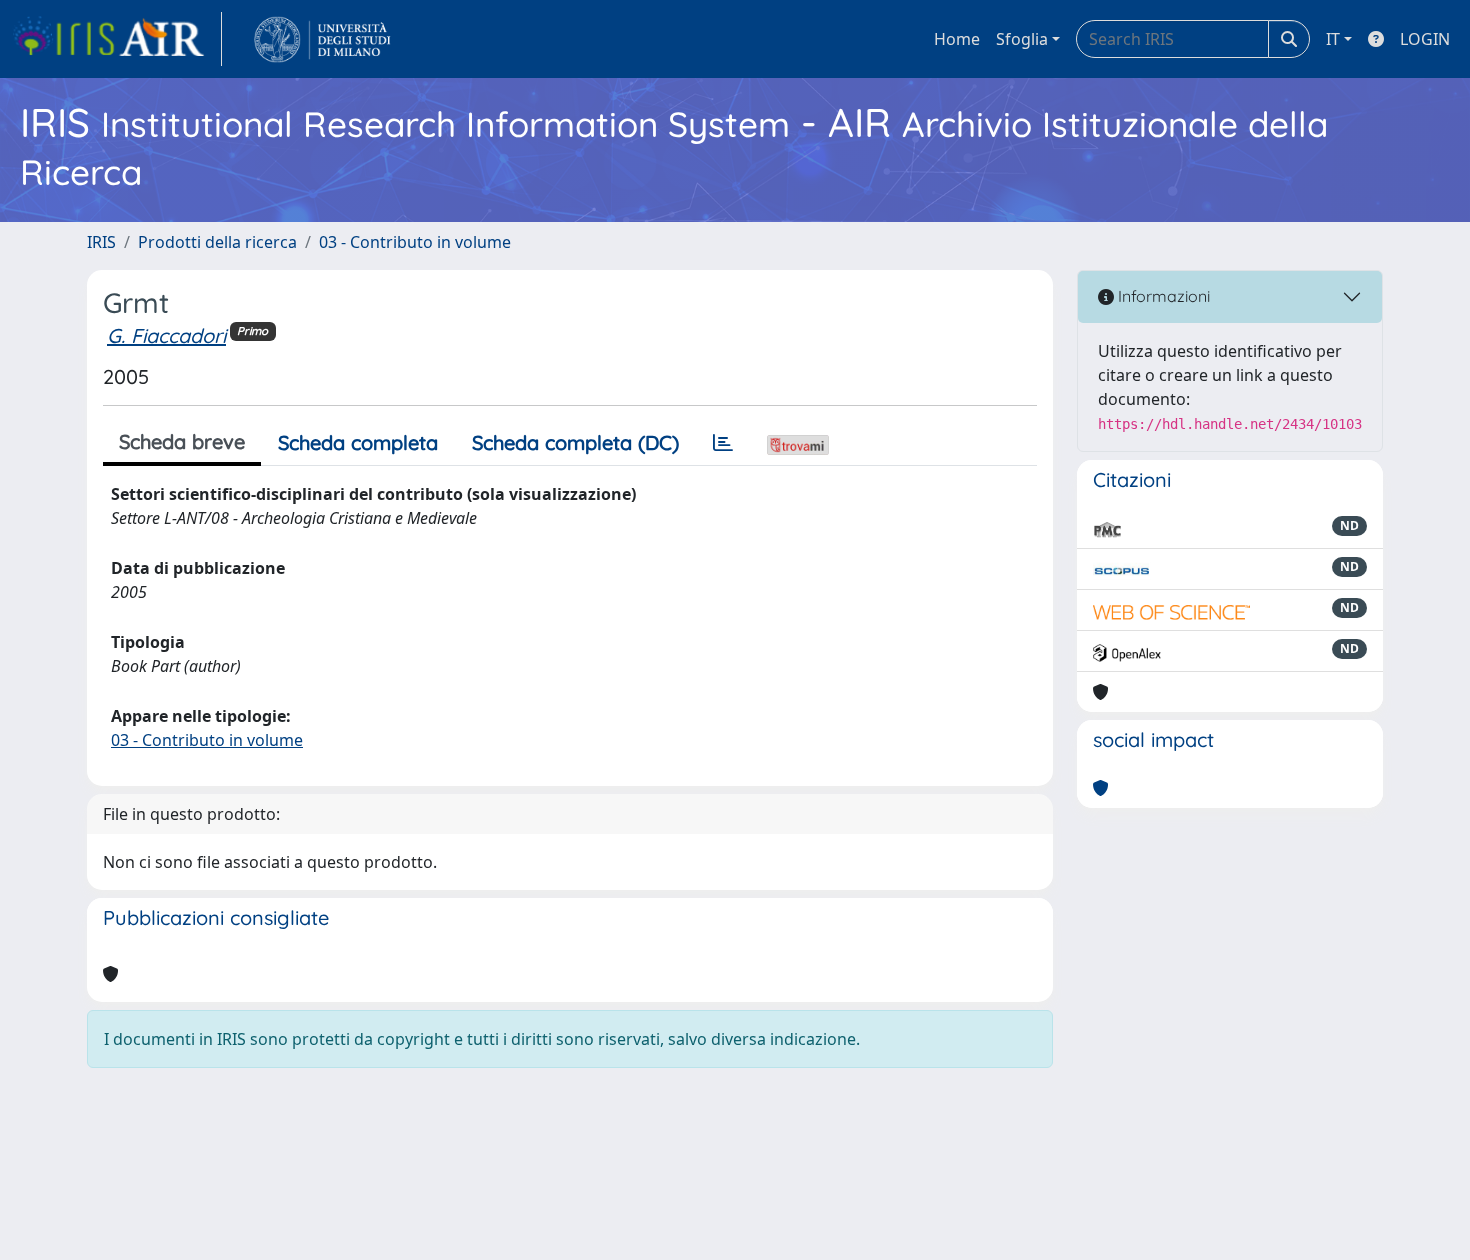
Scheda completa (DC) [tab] (575, 442)
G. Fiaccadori (166, 335)
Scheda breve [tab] (182, 441)
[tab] (723, 443)
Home (957, 39)
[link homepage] (117, 39)
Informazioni (1162, 296)
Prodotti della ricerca (217, 242)
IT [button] (1333, 39)
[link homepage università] (322, 39)
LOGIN (1425, 39)
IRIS (101, 242)
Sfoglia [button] (1022, 39)
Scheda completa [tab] (358, 442)
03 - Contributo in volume (415, 242)
